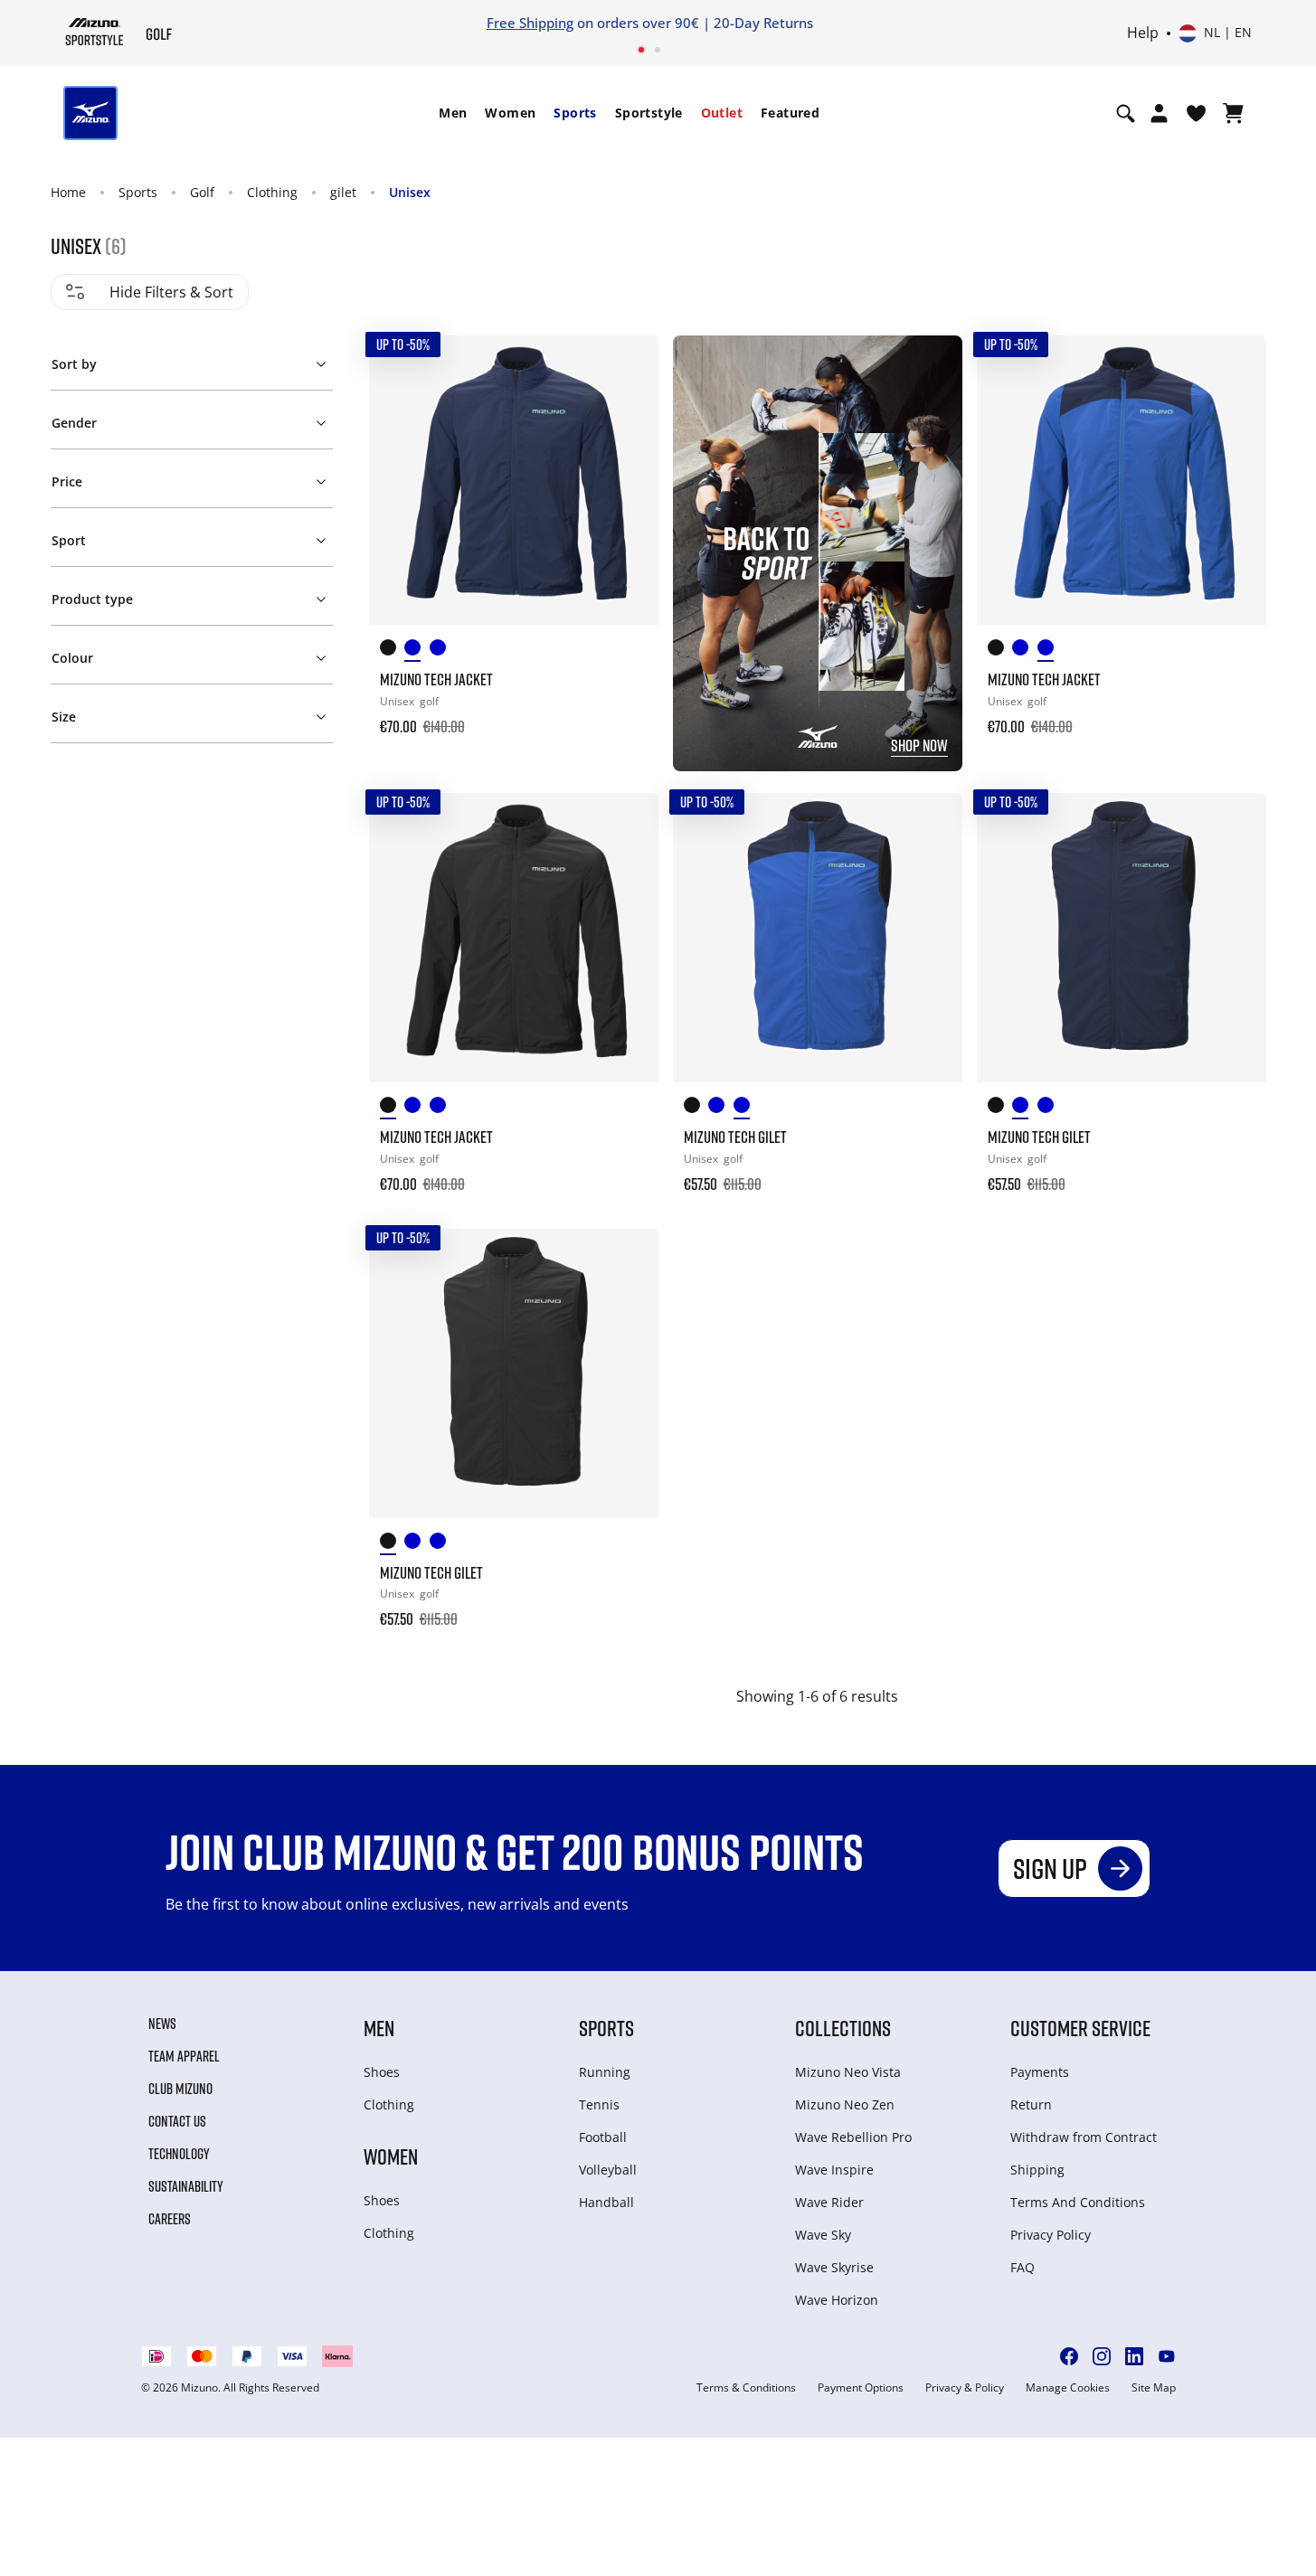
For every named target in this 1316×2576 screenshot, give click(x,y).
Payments (1040, 2072)
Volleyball (608, 2170)
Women (510, 113)
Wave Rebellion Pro (853, 2137)
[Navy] (417, 651)
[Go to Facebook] (1069, 2356)
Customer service (1080, 2028)
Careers (170, 2219)
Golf (202, 192)
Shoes (382, 2072)
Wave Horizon (837, 2300)
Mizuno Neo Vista (848, 2072)
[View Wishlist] (1196, 113)
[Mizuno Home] (95, 32)
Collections (843, 2028)
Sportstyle (649, 113)
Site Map (1154, 2388)
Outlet (722, 113)
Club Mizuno (180, 2089)
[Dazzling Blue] (442, 651)
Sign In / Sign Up (776, 23)
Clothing (272, 192)
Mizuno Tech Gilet (735, 1137)
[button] (191, 361)
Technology (179, 2154)
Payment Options (861, 2388)
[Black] (393, 651)
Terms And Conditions (1078, 2202)
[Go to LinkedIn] (1134, 2356)
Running (605, 2072)
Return (1031, 2104)
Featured (790, 113)
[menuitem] (453, 113)
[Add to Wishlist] (628, 366)
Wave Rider (829, 2202)
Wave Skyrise (834, 2267)
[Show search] (1126, 113)
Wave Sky (823, 2235)
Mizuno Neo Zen (845, 2104)
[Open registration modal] (1159, 113)
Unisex (410, 192)
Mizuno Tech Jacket (436, 679)
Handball (606, 2202)
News (162, 2024)
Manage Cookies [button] (1068, 2388)
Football (603, 2137)
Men (453, 113)
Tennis (599, 2104)
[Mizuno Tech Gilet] (818, 938)
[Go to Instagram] (1102, 2356)
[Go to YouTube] (1167, 2356)
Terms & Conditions (746, 2388)
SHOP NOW (919, 745)
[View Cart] (1233, 113)
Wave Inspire (834, 2170)
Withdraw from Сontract (1084, 2137)
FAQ (1023, 2267)
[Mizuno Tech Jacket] (514, 480)
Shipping (1037, 2170)
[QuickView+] (628, 415)
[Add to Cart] (628, 714)
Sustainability (186, 2186)
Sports (575, 113)
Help (1143, 33)
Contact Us (177, 2121)
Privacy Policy (1051, 2235)
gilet (343, 192)
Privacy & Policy (965, 2388)
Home (68, 192)
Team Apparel (184, 2056)
